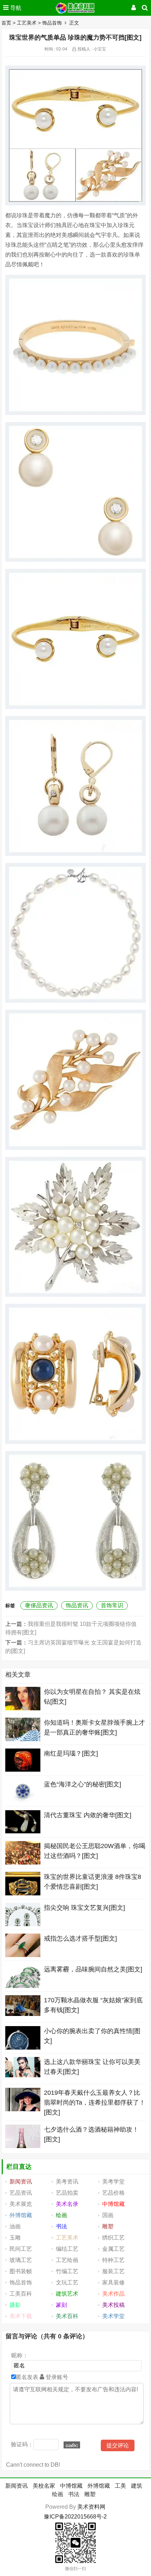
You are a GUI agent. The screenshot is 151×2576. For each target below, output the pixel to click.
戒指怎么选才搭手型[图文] (80, 1938)
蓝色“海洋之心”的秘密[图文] (83, 1784)
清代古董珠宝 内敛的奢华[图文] (88, 1815)
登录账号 (56, 2377)
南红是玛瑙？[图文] (71, 1753)
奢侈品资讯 (39, 1605)
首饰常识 (112, 1605)
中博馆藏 (71, 2486)
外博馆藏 (99, 2486)
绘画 (58, 2494)
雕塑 (90, 2494)
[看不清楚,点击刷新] (72, 2445)
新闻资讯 (17, 2486)
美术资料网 (91, 2507)
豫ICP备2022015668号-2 (75, 2517)
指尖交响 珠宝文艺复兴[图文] (84, 1908)
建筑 (137, 2486)
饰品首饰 (52, 23)
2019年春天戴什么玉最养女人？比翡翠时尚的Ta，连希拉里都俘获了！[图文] (95, 2103)
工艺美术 (27, 23)
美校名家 (44, 2486)
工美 (120, 2486)
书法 (74, 2494)
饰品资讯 (77, 1605)
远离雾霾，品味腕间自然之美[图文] (93, 1969)
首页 (6, 23)
